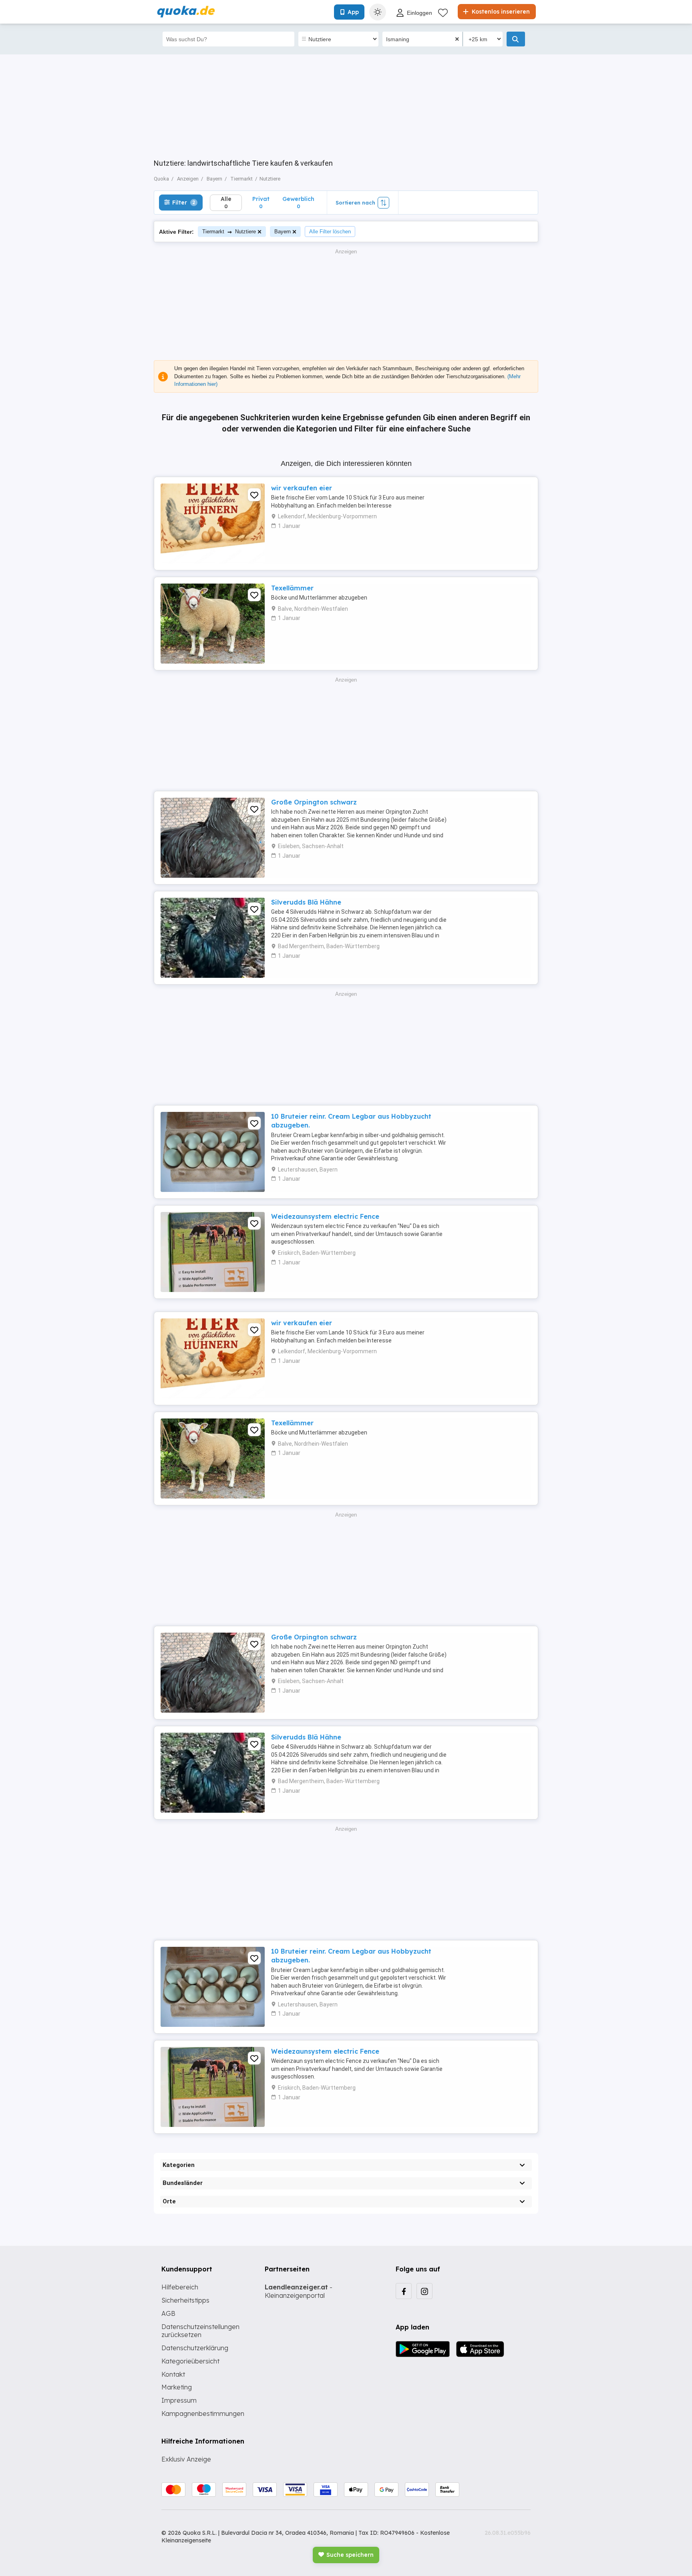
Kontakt (173, 2374)
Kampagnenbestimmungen (203, 2413)
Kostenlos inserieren (500, 12)
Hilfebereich (180, 2287)
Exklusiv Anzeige (186, 2459)
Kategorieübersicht (190, 2361)
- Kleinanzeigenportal (299, 2291)
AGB (168, 2313)
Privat (261, 202)
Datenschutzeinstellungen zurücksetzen (200, 2331)
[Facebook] (404, 2291)
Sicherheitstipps (185, 2300)
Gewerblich (298, 202)
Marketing (177, 2387)
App (353, 12)
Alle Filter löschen (330, 232)
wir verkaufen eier (302, 488)
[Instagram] (424, 2291)
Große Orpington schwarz (314, 802)
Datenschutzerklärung (195, 2348)
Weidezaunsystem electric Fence (325, 1216)
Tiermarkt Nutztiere (229, 232)
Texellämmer (292, 588)
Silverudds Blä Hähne (306, 902)
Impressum (179, 2400)
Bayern (283, 232)
